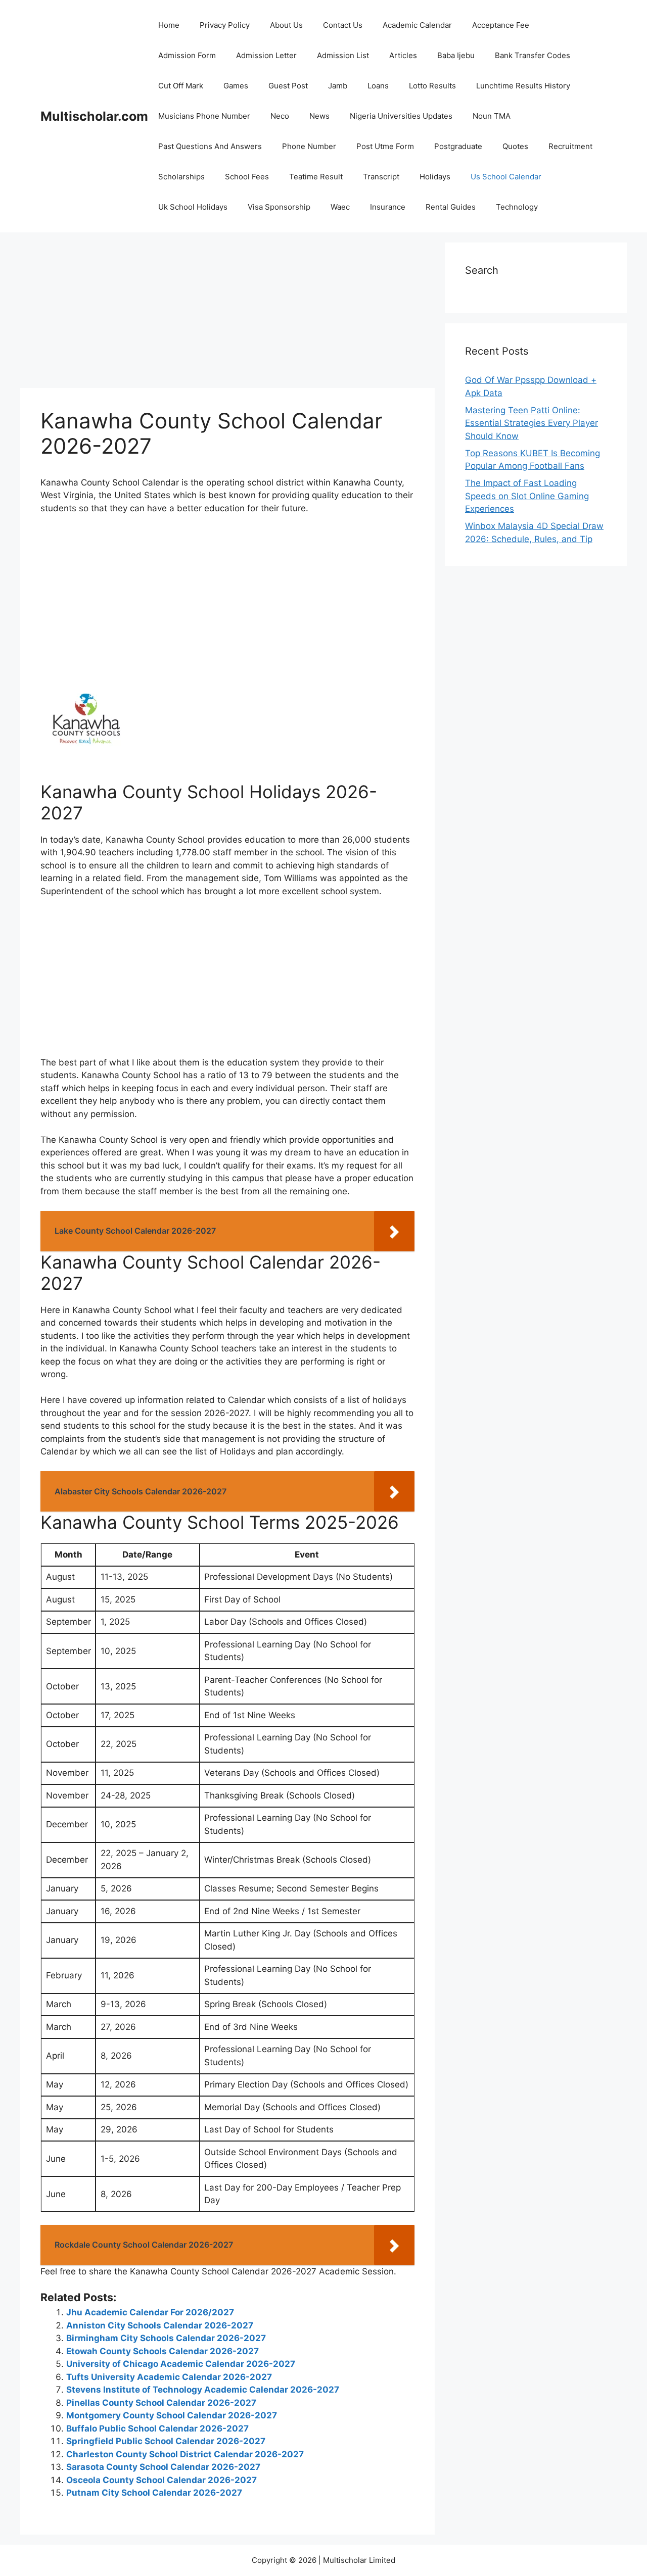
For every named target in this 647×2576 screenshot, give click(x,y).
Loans (378, 86)
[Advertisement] (227, 313)
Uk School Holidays (193, 207)
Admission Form (187, 55)
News (319, 116)
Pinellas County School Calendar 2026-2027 (161, 2403)
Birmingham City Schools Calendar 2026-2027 (166, 2338)
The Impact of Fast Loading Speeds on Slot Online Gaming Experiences (527, 496)
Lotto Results (432, 86)
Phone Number (309, 146)
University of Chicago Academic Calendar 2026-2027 (181, 2364)
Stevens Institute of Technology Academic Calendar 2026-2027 (203, 2390)
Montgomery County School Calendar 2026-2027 (172, 2415)
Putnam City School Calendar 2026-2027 (154, 2493)
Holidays (435, 177)
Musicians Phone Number (204, 116)
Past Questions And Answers (210, 146)
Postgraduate (458, 146)
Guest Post (288, 86)
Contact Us (343, 25)
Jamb (338, 86)
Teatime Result (316, 177)
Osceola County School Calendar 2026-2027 (161, 2480)
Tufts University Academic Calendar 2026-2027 (169, 2377)
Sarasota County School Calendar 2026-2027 (163, 2467)
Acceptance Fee (501, 25)
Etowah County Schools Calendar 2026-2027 (163, 2351)
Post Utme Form (385, 146)
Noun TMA (492, 116)
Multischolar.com (94, 116)
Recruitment (570, 146)
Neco (280, 116)
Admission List (343, 55)
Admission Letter (266, 55)
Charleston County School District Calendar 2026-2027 (185, 2454)
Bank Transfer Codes (533, 55)
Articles (403, 55)
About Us (286, 25)
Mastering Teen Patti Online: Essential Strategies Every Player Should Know (532, 423)
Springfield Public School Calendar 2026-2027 (166, 2441)
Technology (517, 207)
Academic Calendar (417, 25)
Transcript (381, 177)
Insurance (388, 207)
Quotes (515, 146)
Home (169, 25)
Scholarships (181, 177)
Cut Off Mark (181, 86)
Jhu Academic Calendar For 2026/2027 (150, 2312)
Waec (340, 207)
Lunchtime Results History (523, 86)
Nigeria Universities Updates (401, 116)
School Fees (247, 177)
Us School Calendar (506, 177)
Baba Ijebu (456, 55)
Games (236, 86)
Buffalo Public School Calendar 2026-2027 (157, 2428)
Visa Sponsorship (279, 207)
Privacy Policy (225, 25)
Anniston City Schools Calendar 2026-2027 (160, 2325)
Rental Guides (451, 207)
